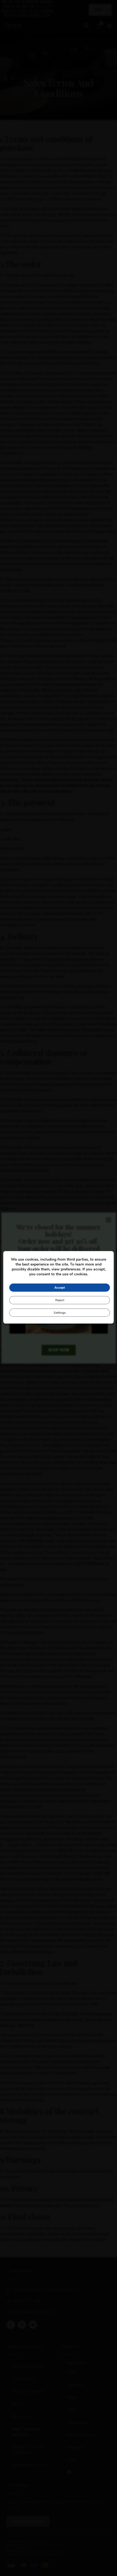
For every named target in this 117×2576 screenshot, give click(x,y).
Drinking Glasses (81, 2435)
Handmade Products (29, 2465)
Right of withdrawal (28, 2366)
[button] (86, 25)
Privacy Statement (28, 2391)
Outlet (72, 2460)
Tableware (76, 2448)
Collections (76, 2385)
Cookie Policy (23, 2379)
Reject (60, 1300)
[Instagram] (22, 2325)
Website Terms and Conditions (28, 2450)
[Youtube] (33, 2325)
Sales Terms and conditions (26, 2432)
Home (72, 2372)
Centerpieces (78, 2423)
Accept (60, 1288)
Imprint (18, 2404)
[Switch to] (86, 2472)
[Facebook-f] (11, 2325)
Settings (60, 1313)
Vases (72, 2397)
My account (22, 2417)
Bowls (72, 2410)
